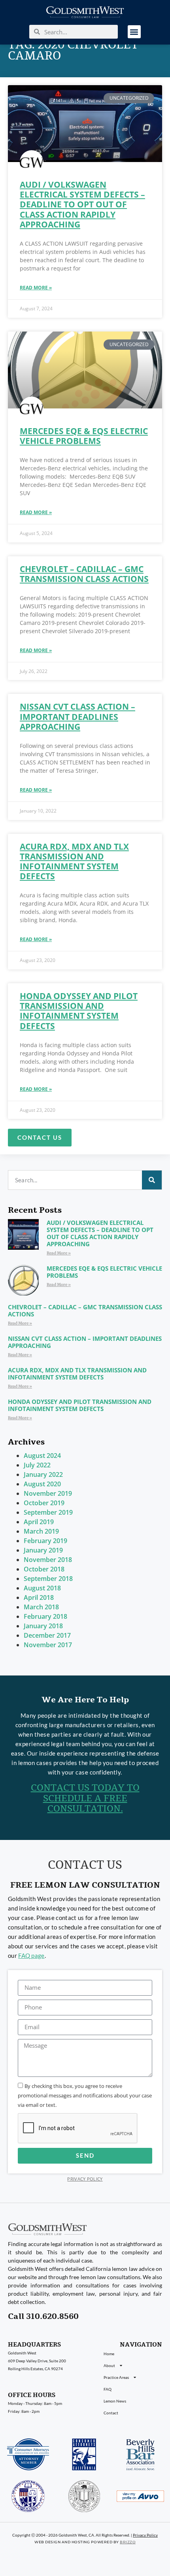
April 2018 (39, 1597)
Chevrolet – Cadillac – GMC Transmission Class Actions (84, 574)
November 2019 (48, 1493)
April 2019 (39, 1522)
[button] (134, 32)
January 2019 (43, 1550)
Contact (111, 2413)
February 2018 (45, 1616)
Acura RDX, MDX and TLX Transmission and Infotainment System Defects (74, 861)
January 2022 (43, 1474)
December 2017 (47, 1635)
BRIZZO (128, 2542)
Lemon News (115, 2401)
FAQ (108, 2389)
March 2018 (41, 1607)
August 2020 (42, 1484)
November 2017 (48, 1645)
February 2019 (45, 1541)
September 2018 (48, 1579)
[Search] (152, 1180)
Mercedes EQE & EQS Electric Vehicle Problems (84, 436)
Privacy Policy (85, 2179)
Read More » (36, 288)
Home (109, 2354)
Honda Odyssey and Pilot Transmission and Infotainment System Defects (79, 1011)
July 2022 (37, 1465)
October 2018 (44, 1569)
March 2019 (41, 1531)
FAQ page (31, 1955)
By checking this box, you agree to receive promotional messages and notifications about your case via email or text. (85, 2095)
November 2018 (48, 1560)
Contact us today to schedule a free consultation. (85, 1798)
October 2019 (44, 1503)
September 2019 (48, 1512)
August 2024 (42, 1456)
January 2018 (43, 1626)
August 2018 (42, 1588)
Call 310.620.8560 (43, 2316)
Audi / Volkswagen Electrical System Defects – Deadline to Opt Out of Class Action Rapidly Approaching (82, 204)
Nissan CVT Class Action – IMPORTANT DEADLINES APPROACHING (77, 716)
